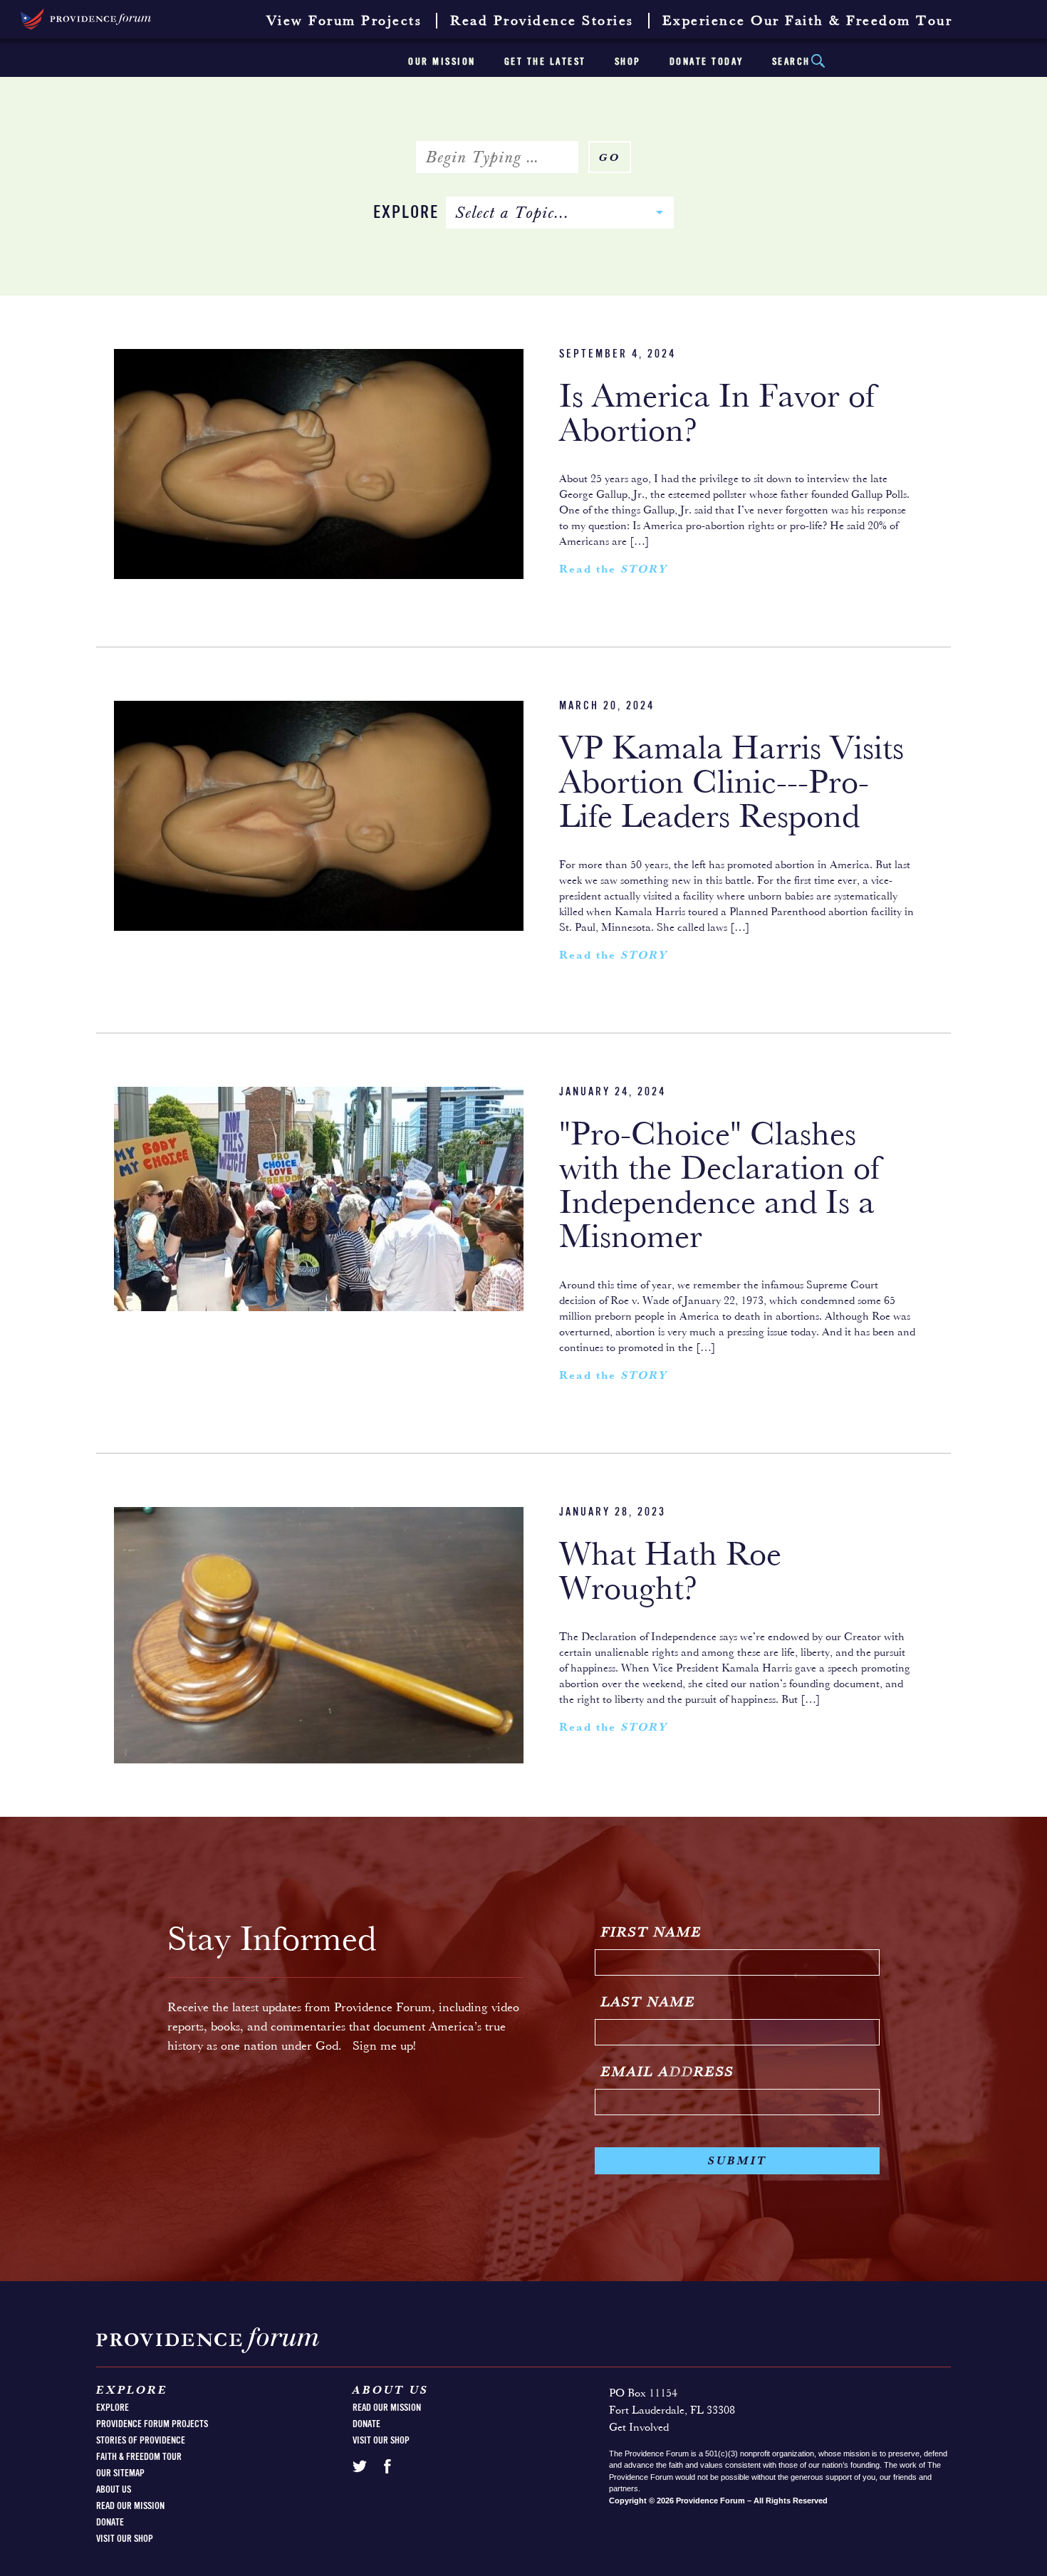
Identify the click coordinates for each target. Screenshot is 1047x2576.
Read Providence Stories (542, 21)
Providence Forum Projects (152, 2424)
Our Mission (442, 62)
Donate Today (707, 62)
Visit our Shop (125, 2539)
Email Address (668, 2072)
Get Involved (639, 2428)
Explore (406, 213)
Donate (110, 2523)
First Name (652, 1933)
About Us (114, 2490)
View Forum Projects (344, 21)
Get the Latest (545, 62)
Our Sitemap (120, 2473)
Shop (628, 62)
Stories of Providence (141, 2441)
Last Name (648, 2003)
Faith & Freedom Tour (139, 2457)
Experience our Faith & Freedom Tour (808, 21)
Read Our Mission (130, 2506)
